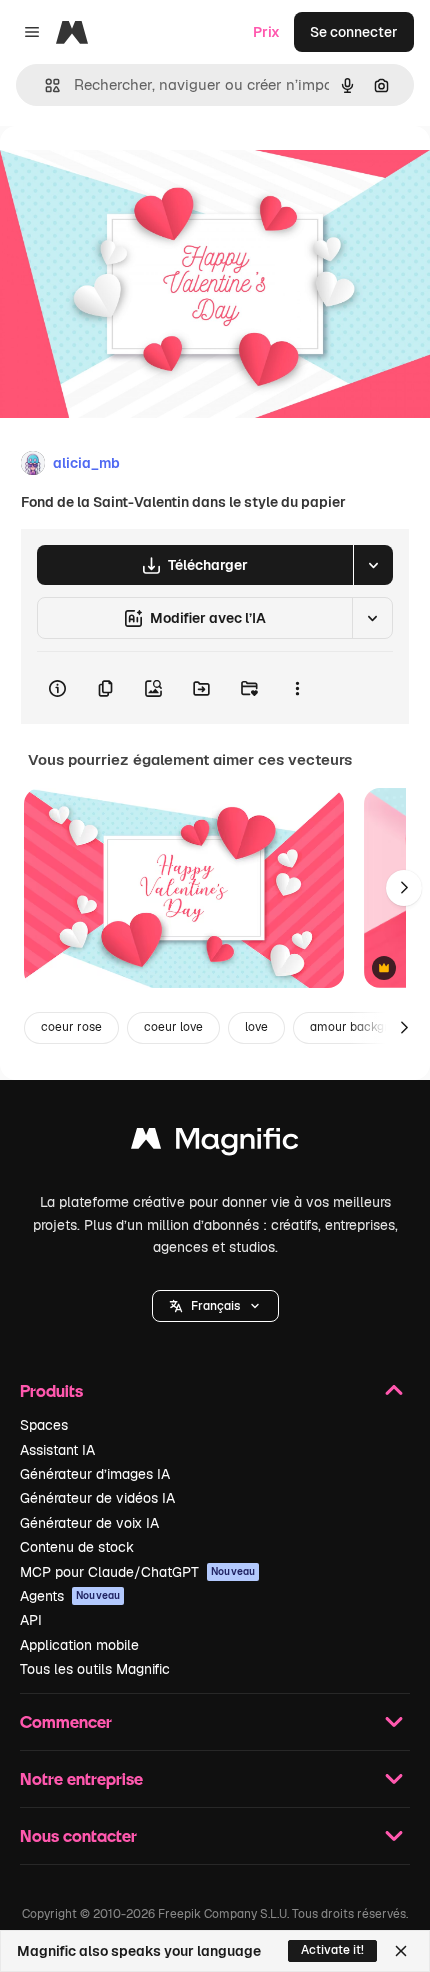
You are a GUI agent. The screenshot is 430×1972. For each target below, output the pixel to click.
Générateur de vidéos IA (97, 1498)
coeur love (173, 1027)
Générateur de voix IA (89, 1523)
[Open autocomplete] (44, 85)
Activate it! (332, 1950)
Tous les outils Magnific (95, 1669)
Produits (51, 1390)
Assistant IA (57, 1450)
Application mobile (79, 1645)
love (256, 1027)
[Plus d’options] (297, 688)
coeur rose (71, 1027)
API (31, 1620)
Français (215, 1306)
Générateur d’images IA (95, 1474)
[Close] (401, 1951)
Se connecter (354, 32)
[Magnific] (215, 1143)
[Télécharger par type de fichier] (373, 565)
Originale (132, 171)
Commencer (66, 1721)
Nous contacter (78, 1835)
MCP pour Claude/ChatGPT (137, 1572)
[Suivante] (404, 888)
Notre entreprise (81, 1778)
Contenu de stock (77, 1547)
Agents (70, 1596)
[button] (215, 1306)
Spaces (44, 1425)
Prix (266, 32)
